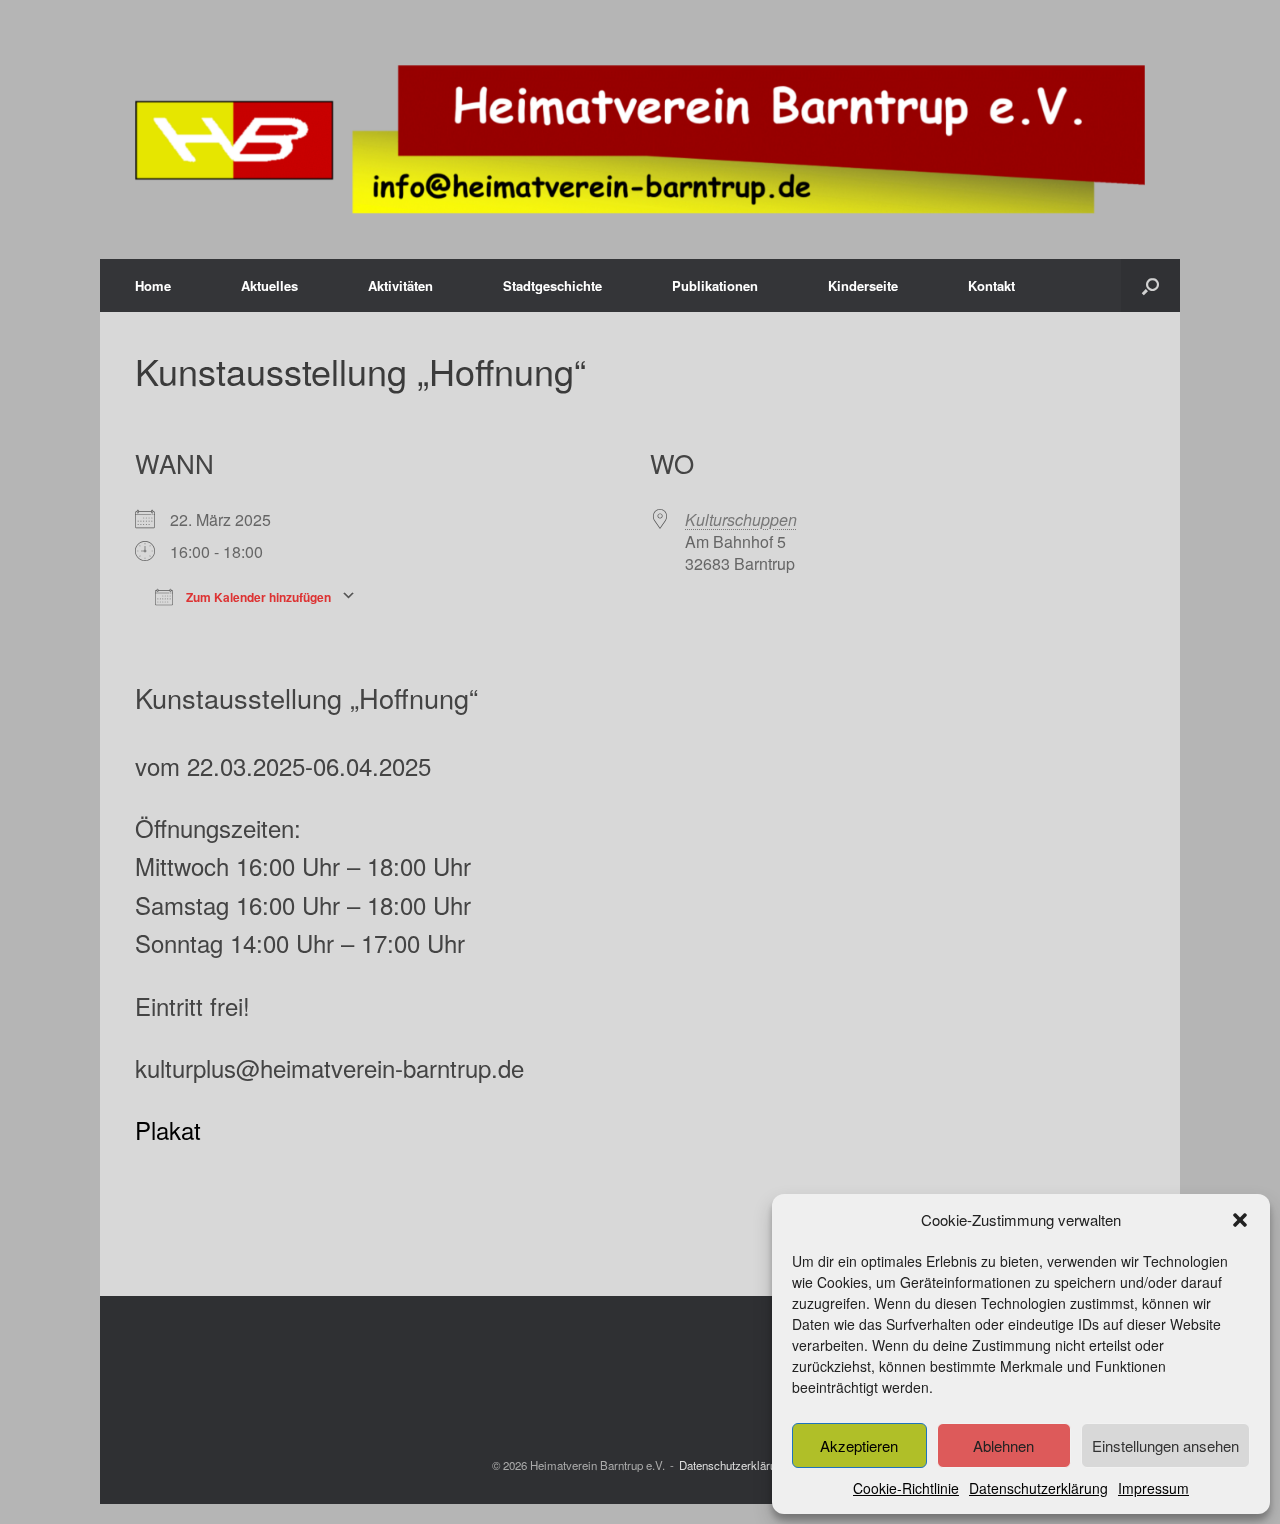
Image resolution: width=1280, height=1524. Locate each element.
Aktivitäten (400, 285)
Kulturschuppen (741, 519)
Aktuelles (269, 285)
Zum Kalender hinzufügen (257, 595)
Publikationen (715, 285)
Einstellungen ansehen (1165, 1445)
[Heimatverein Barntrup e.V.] (640, 139)
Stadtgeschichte (552, 285)
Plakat (168, 1129)
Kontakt (991, 285)
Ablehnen (1003, 1445)
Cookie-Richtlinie (906, 1488)
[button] (1240, 1220)
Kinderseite (863, 285)
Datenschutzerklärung (1038, 1488)
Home (153, 285)
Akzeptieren (859, 1445)
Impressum (1153, 1488)
